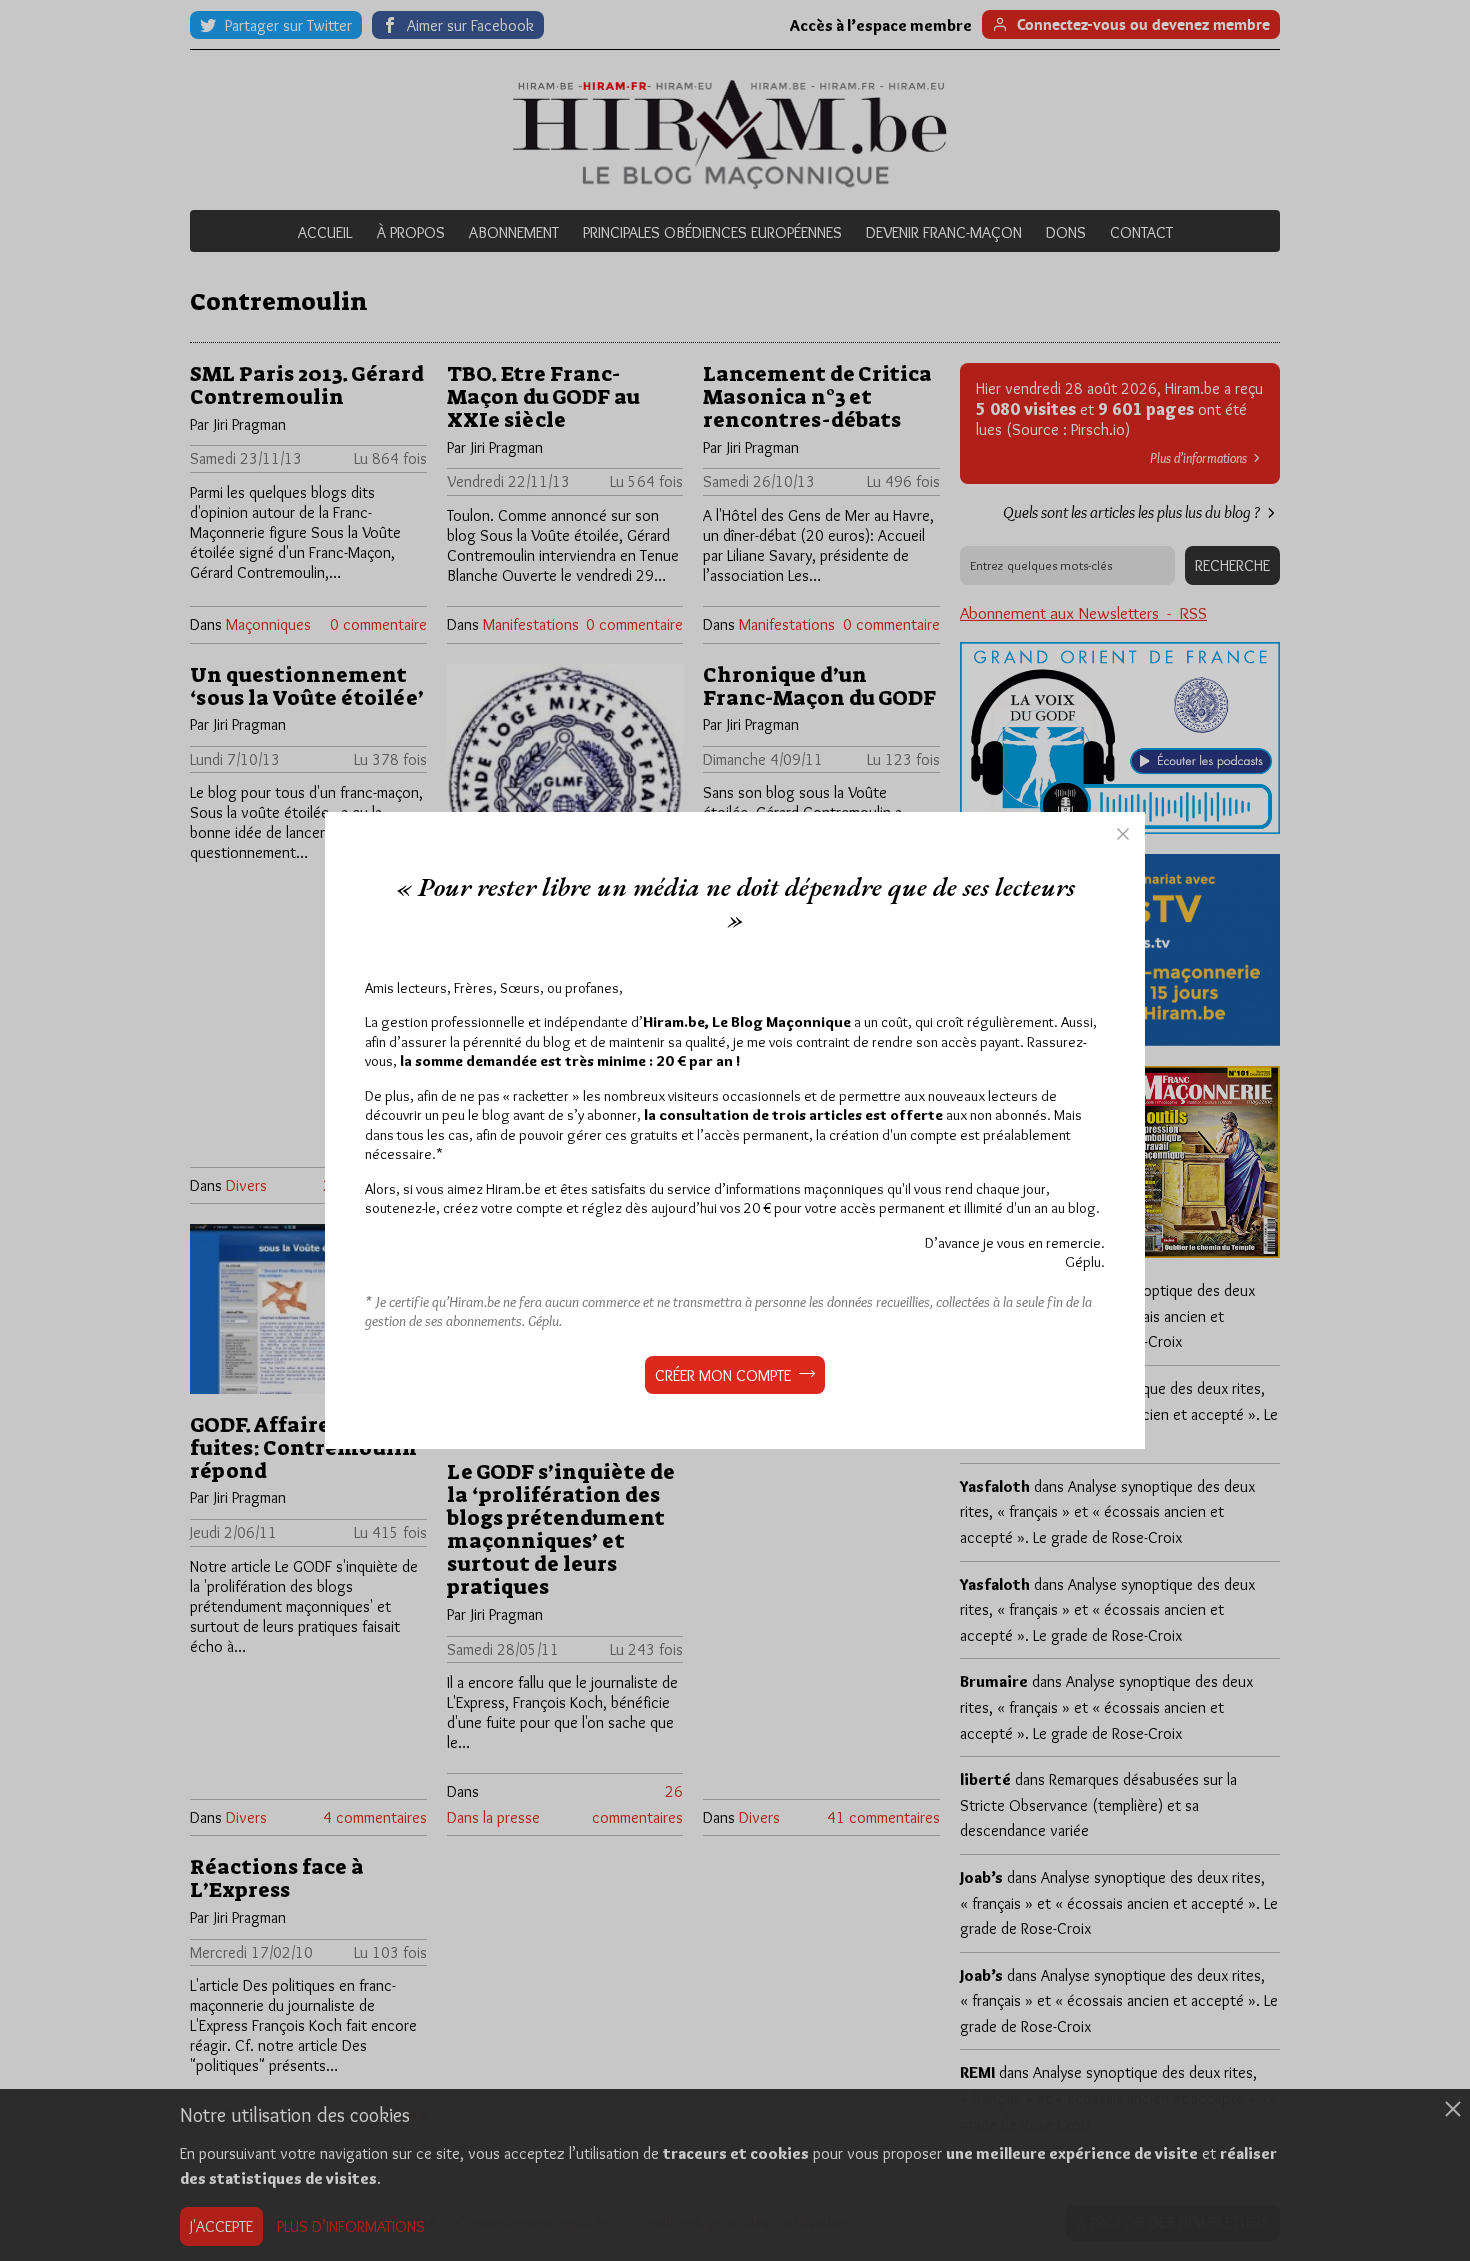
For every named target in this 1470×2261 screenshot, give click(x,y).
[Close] (1123, 834)
